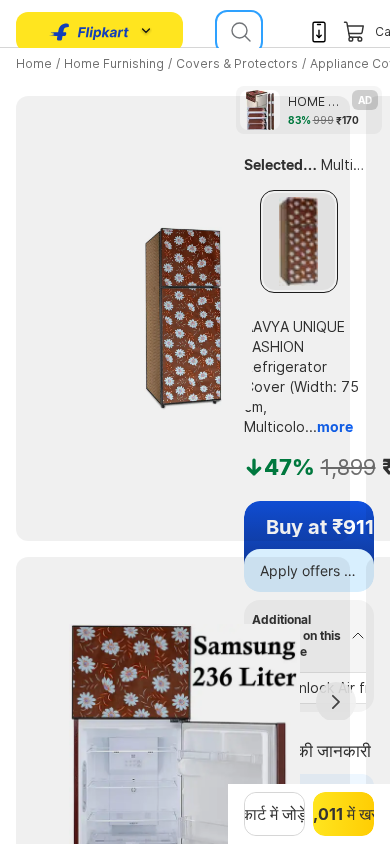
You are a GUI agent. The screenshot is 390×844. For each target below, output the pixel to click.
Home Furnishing (114, 63)
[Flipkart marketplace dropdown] (90, 32)
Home (34, 63)
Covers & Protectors (237, 63)
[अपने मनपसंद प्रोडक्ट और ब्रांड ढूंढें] (239, 32)
